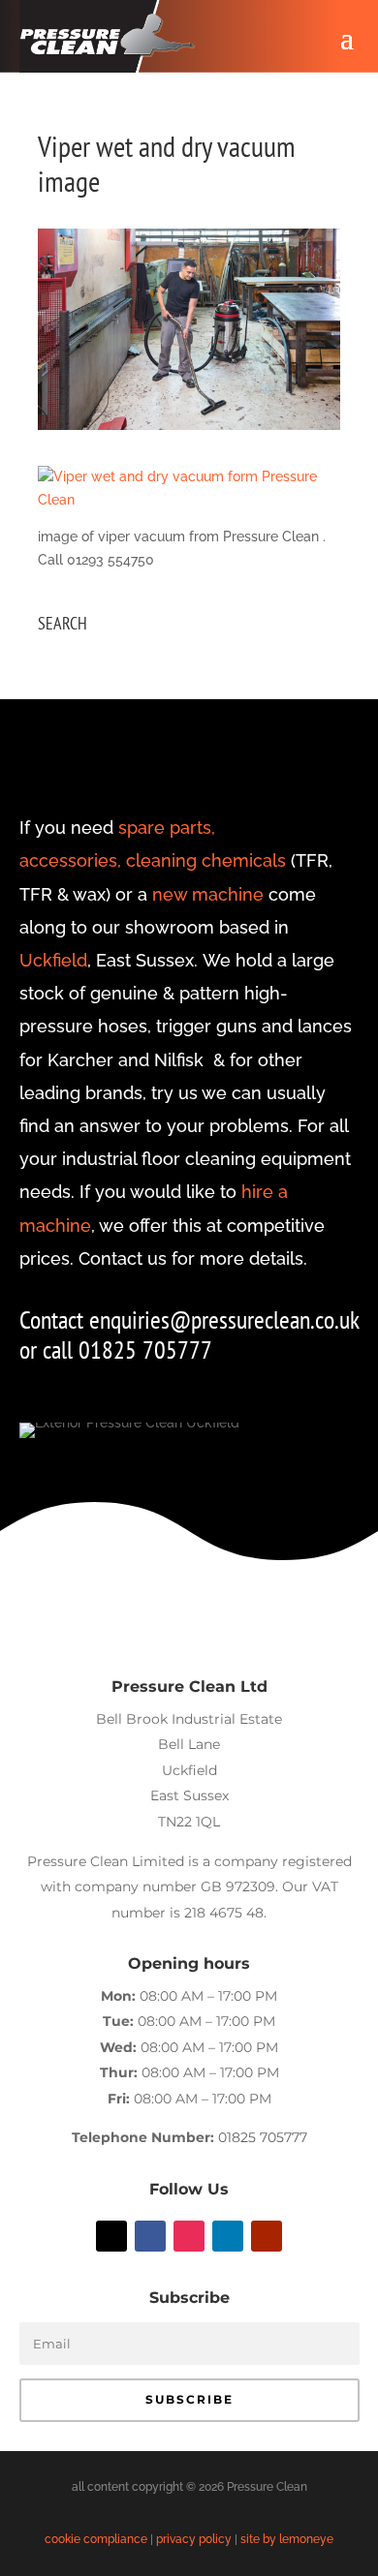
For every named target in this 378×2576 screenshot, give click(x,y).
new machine (208, 894)
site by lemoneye (287, 2539)
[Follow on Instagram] (189, 2236)
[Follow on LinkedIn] (228, 2236)
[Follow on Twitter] (111, 2236)
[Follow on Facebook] (150, 2236)
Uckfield (53, 960)
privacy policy (194, 2539)
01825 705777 (263, 2137)
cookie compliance (96, 2539)
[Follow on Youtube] (267, 2236)
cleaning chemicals (206, 860)
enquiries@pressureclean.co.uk (224, 1319)
